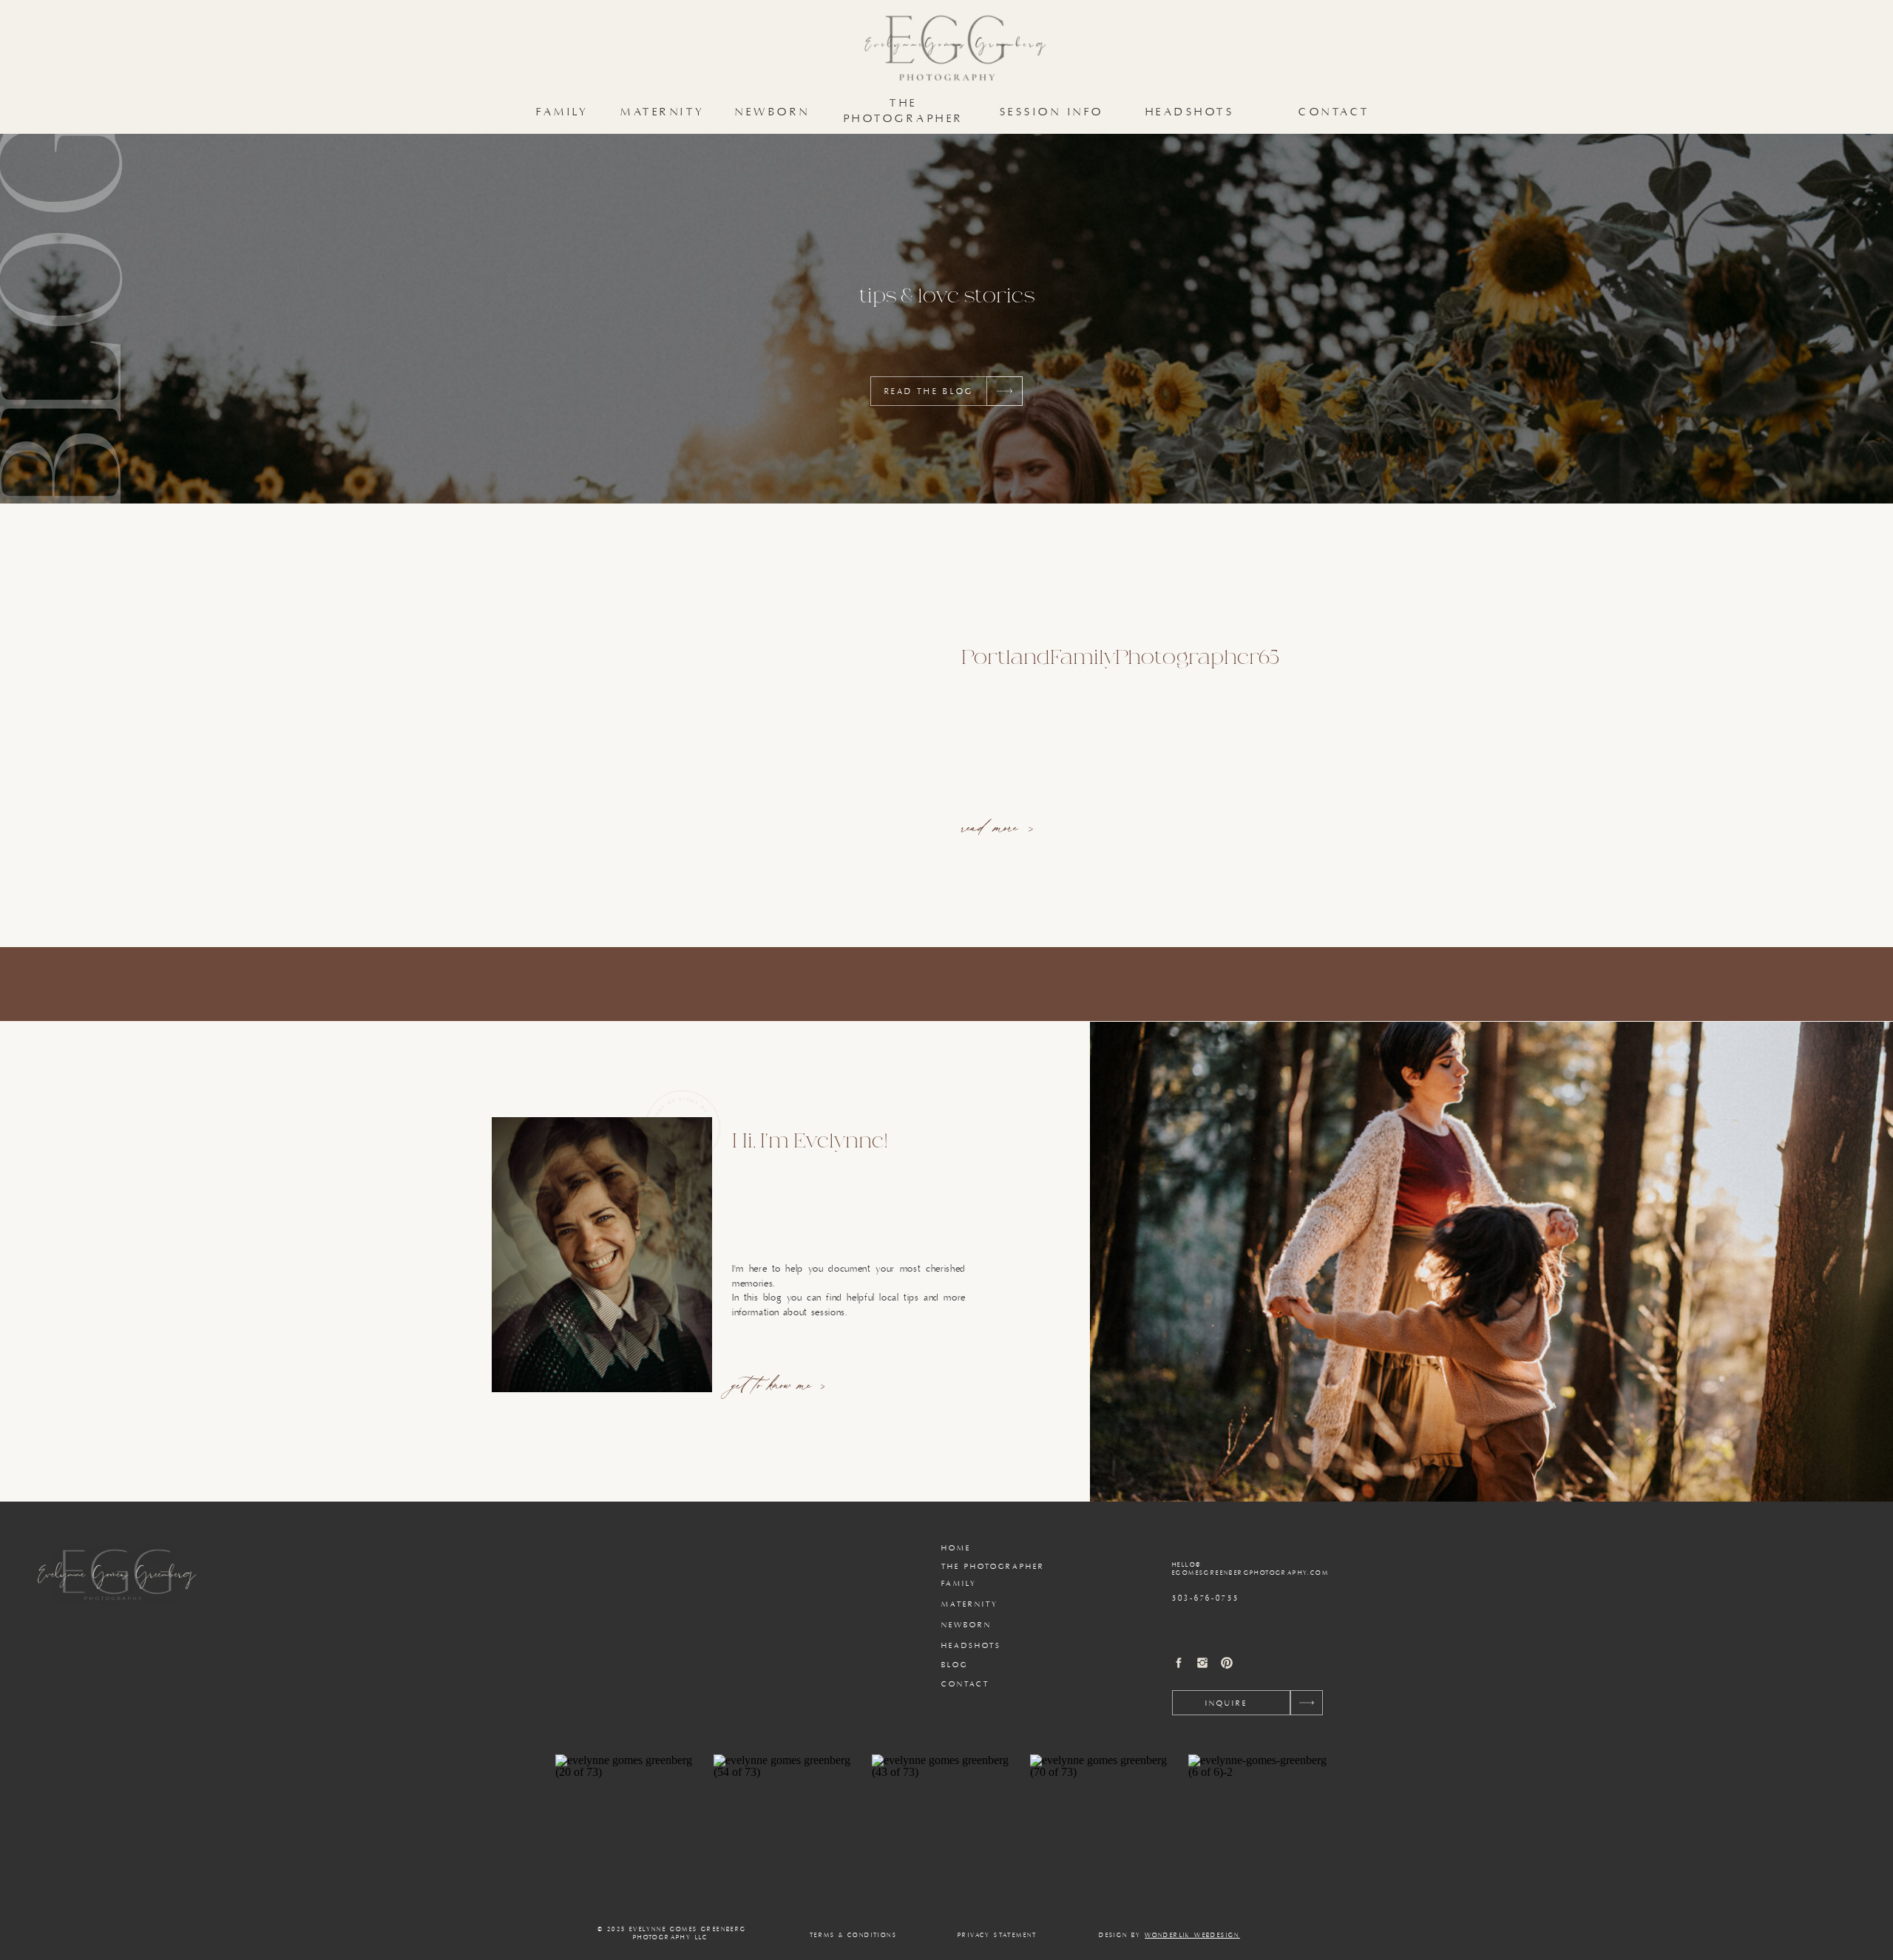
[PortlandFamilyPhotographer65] (734, 726)
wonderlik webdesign (1192, 1936)
